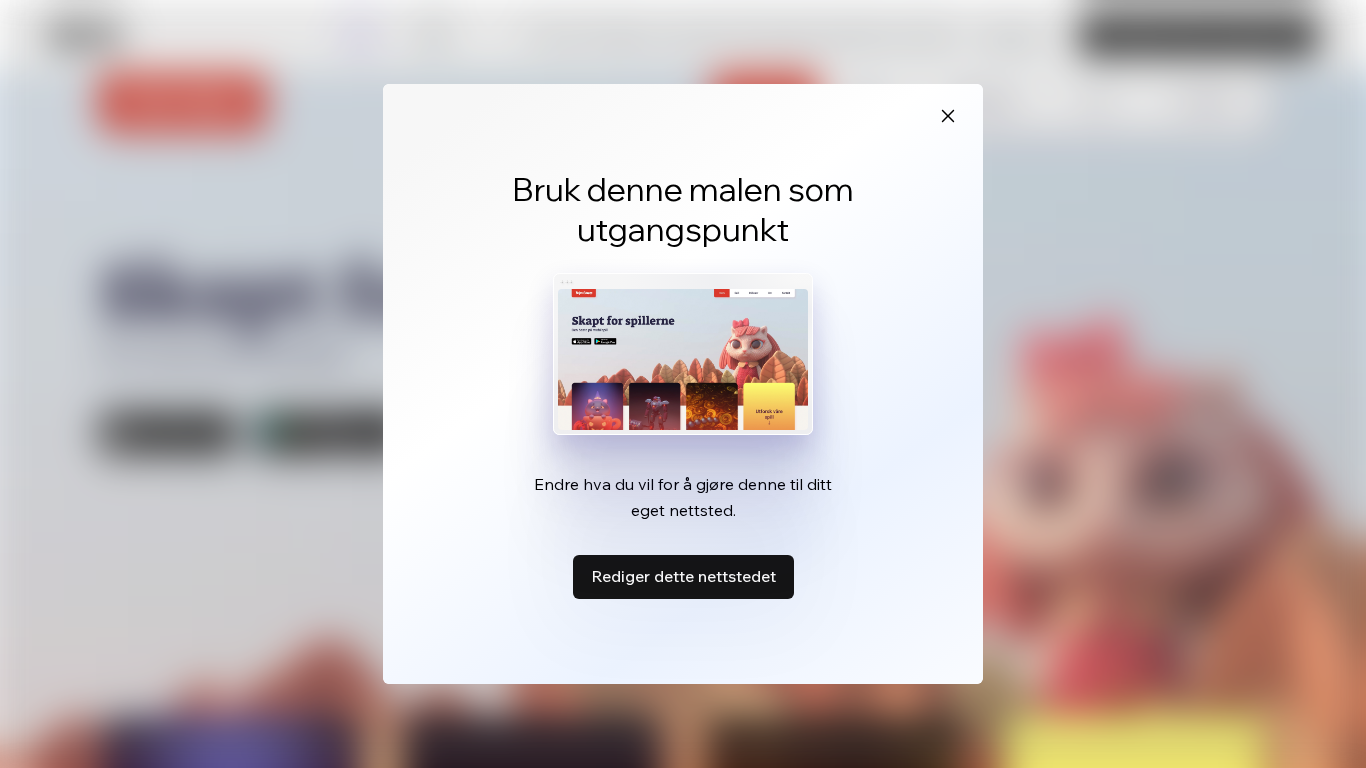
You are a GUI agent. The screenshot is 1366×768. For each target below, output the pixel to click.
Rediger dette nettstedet (683, 576)
